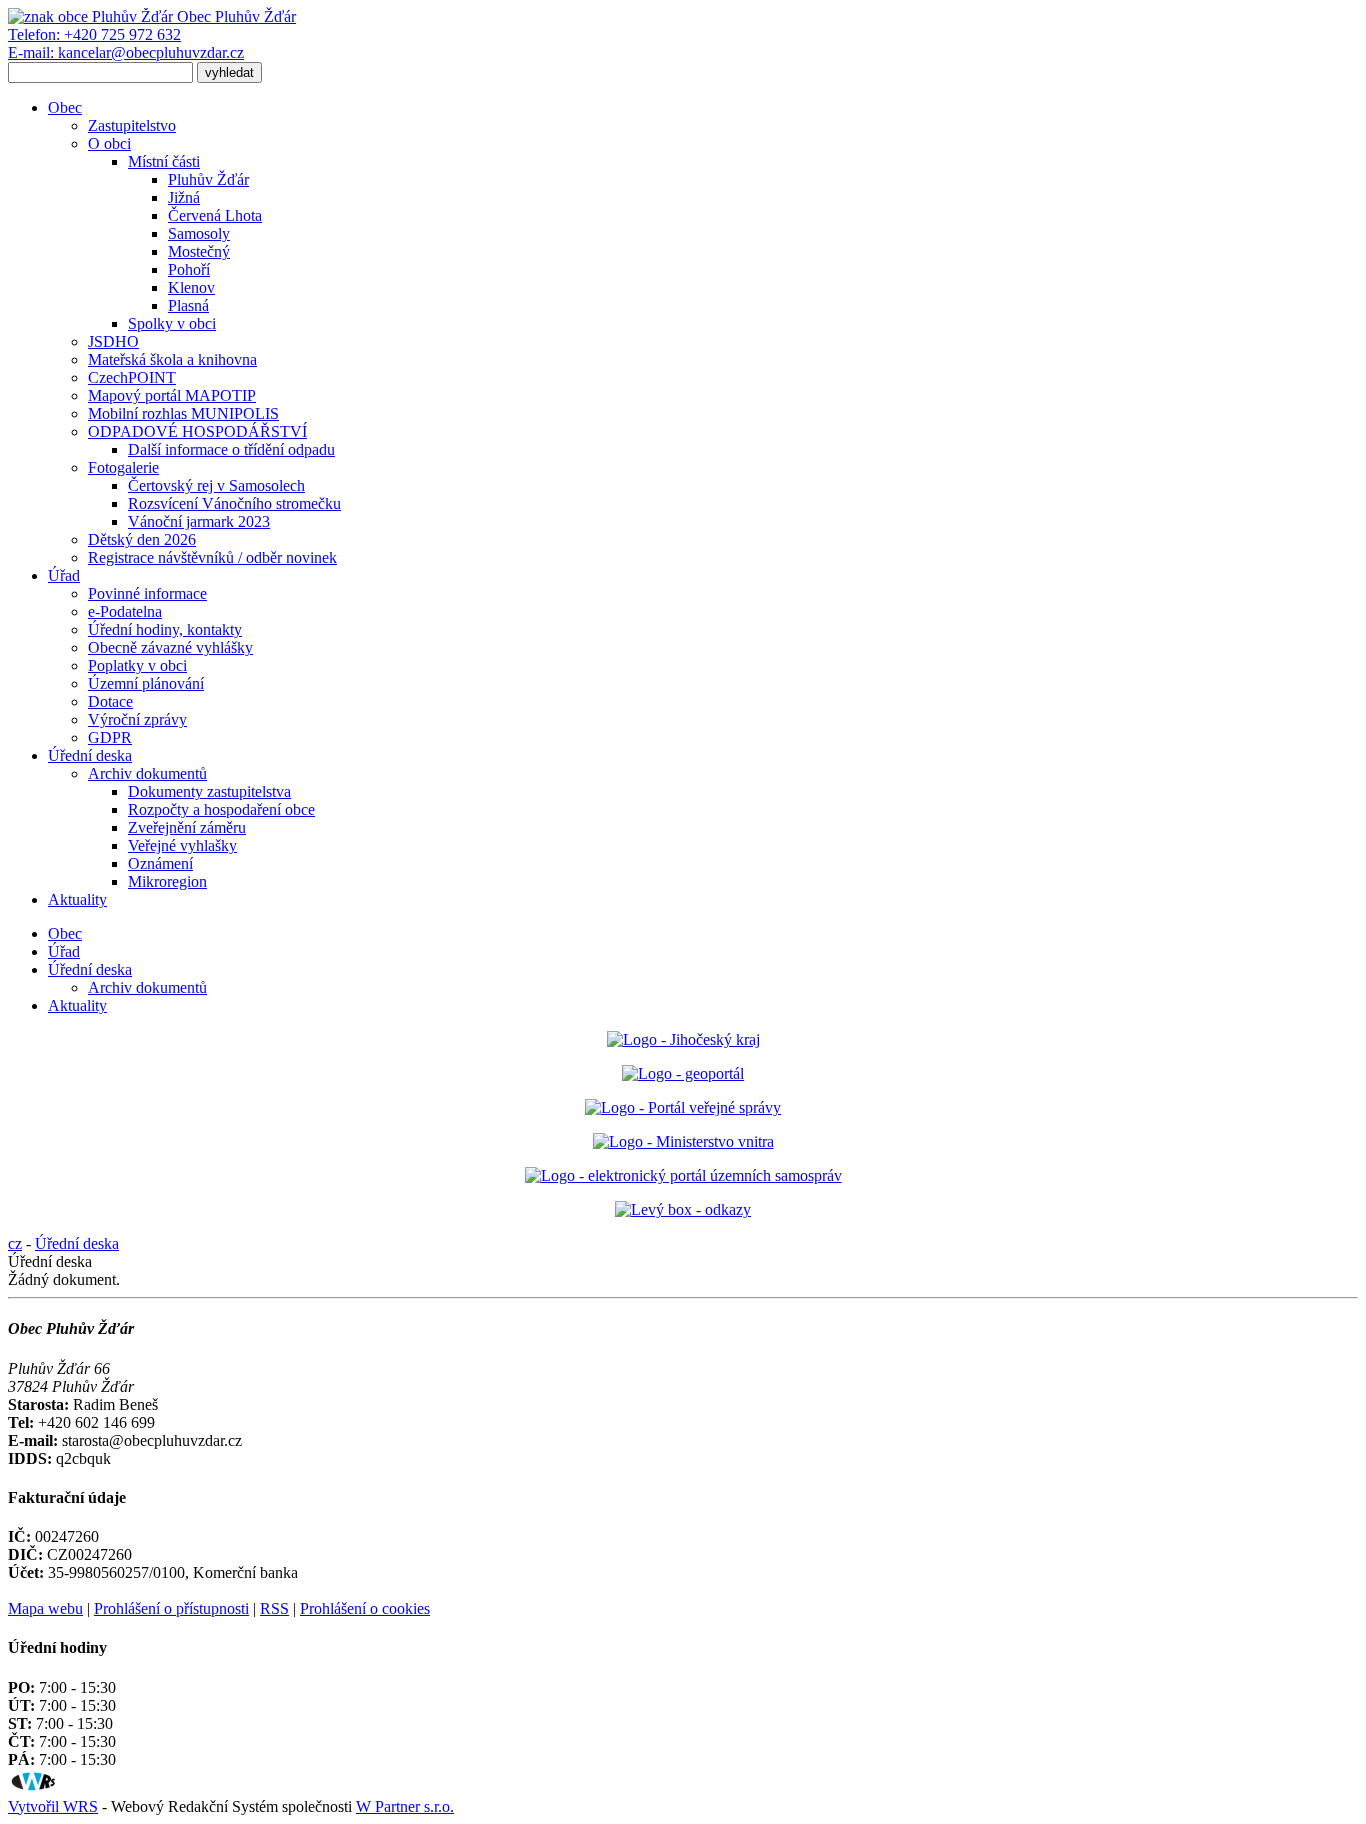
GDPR (110, 737)
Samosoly (199, 233)
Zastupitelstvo (132, 125)
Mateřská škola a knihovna (172, 359)
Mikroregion (167, 881)
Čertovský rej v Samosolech (216, 485)
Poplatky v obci (137, 665)
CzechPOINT (132, 377)
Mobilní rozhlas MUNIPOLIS (183, 413)
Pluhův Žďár (208, 179)
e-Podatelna (125, 611)
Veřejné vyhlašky (182, 845)
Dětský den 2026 (142, 539)
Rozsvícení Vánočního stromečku (234, 503)
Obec (65, 107)
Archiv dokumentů (147, 773)
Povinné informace (147, 593)
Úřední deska (90, 755)
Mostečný (199, 251)
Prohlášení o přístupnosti (171, 1608)
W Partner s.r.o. (405, 1806)
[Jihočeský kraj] (683, 1039)
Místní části (164, 161)
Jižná (184, 197)
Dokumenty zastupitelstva (209, 791)
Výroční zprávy (137, 719)
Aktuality (77, 899)
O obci (109, 143)
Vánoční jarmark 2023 (199, 521)
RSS (274, 1608)
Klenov (191, 287)
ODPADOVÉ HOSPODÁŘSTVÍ (197, 431)
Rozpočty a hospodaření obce (221, 809)
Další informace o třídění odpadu (231, 449)
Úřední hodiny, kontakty (165, 629)
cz (15, 1243)
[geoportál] (683, 1073)
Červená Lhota (215, 215)
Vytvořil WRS (53, 1806)
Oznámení (160, 863)
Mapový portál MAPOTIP (172, 395)
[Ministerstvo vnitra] (683, 1141)
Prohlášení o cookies (365, 1608)
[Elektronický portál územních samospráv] (683, 1175)
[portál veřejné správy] (683, 1107)
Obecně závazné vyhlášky (170, 647)
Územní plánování (146, 683)
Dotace (110, 701)
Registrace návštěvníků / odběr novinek (212, 557)
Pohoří (189, 269)
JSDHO (113, 341)
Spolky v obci (172, 323)
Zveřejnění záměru (187, 827)
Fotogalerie (123, 467)
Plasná (188, 305)
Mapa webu (45, 1608)
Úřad (64, 575)
